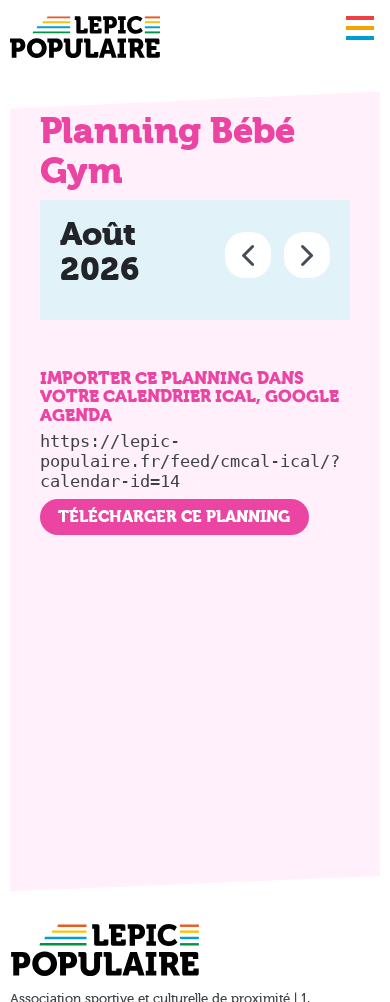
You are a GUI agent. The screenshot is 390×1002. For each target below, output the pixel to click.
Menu (360, 28)
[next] (307, 255)
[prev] (248, 255)
